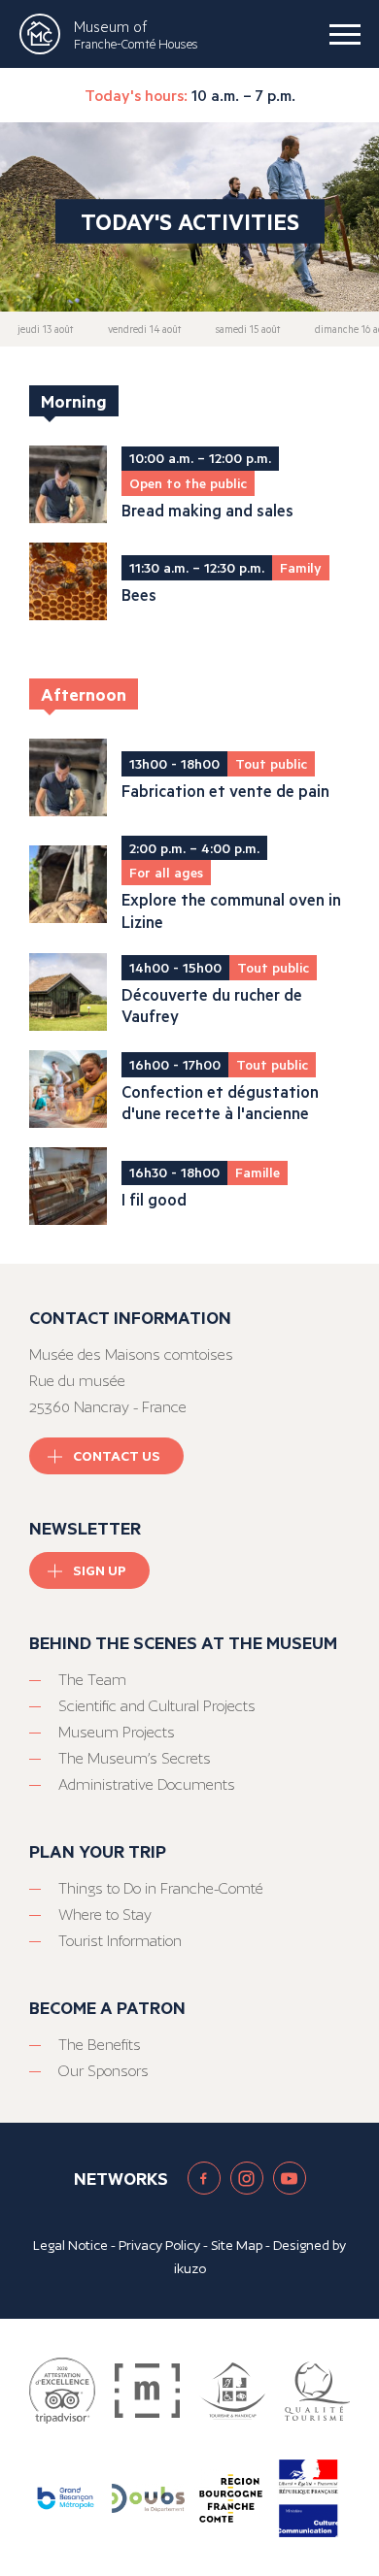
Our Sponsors (103, 2071)
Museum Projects (117, 1732)
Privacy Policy (159, 2245)
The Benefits (100, 2045)
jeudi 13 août (45, 329)
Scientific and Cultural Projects (157, 1706)
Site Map (237, 2245)
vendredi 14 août (144, 329)
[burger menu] (345, 34)
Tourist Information (120, 1941)
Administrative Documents (147, 1784)
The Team (92, 1680)
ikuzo (190, 2268)
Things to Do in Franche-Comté (161, 1888)
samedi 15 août (248, 329)
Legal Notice (70, 2245)
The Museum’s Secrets (135, 1758)
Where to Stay (105, 1915)
